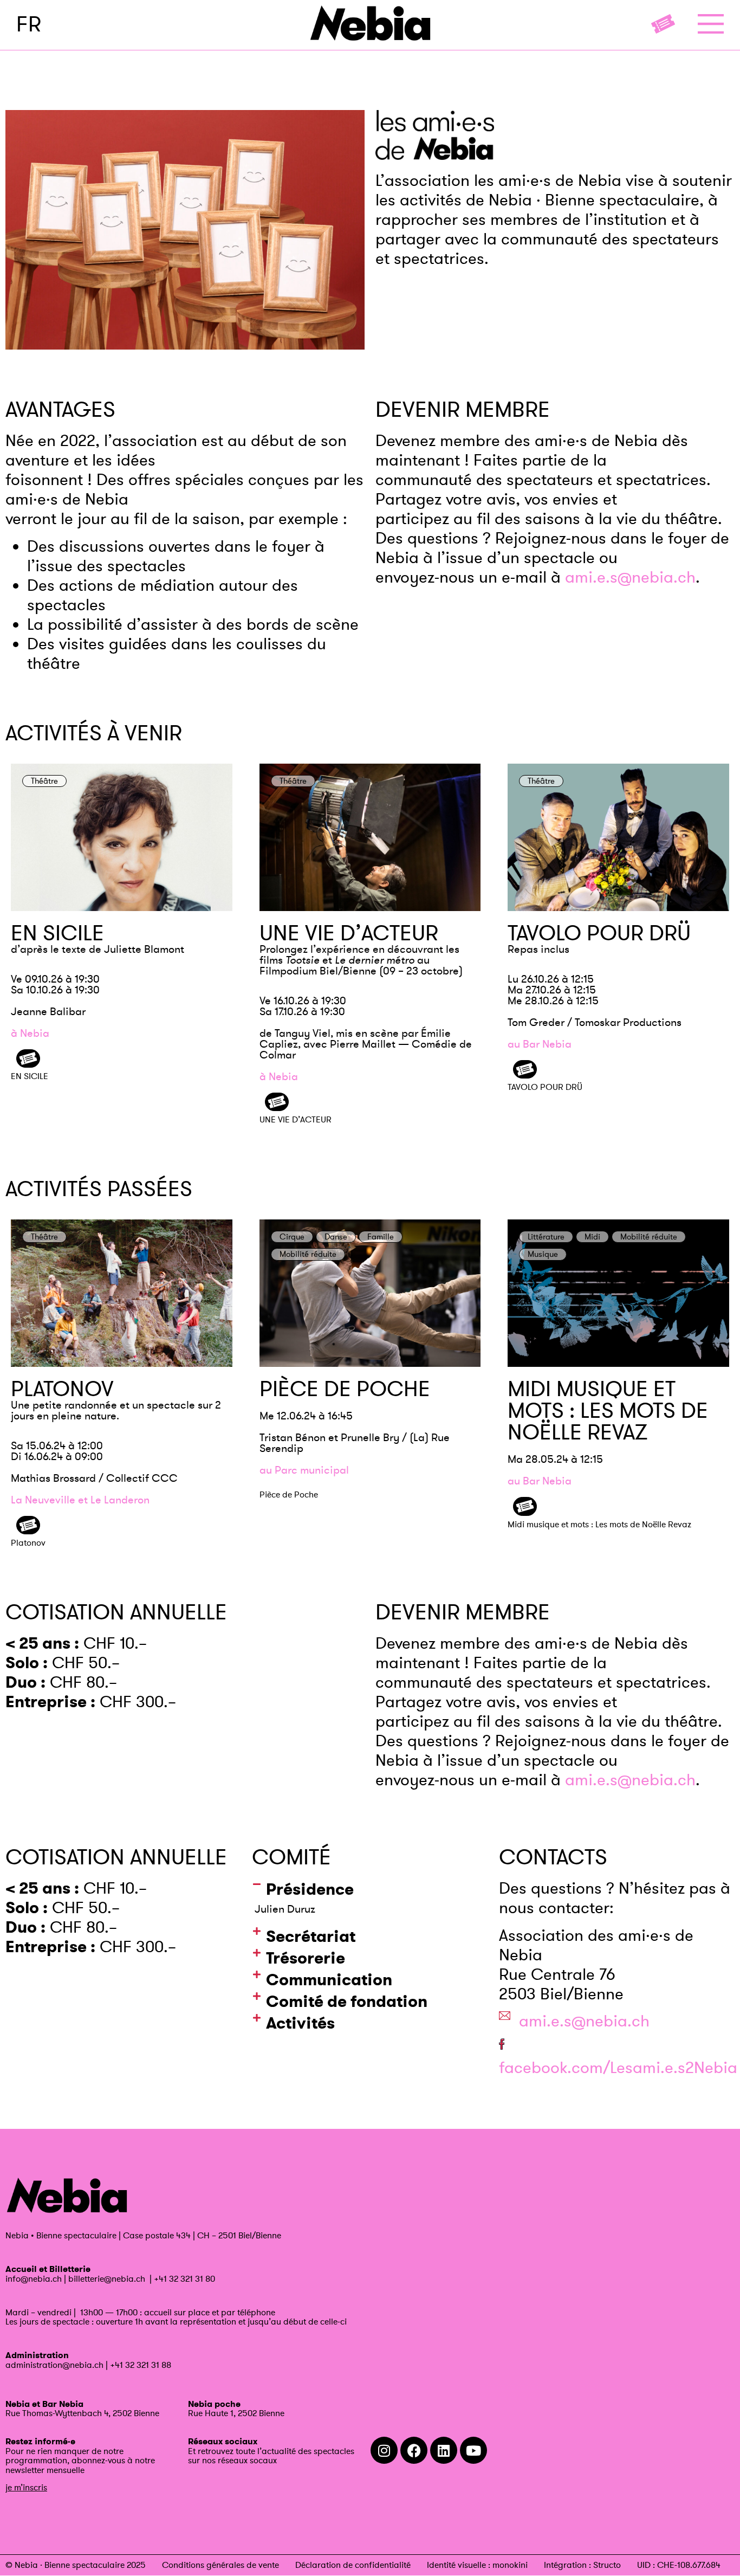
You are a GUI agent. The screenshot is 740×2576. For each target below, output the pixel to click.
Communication (329, 1980)
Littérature (546, 1237)
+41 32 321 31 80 (184, 2278)
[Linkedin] (444, 2450)
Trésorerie (306, 1958)
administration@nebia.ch (54, 2365)
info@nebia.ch (34, 2278)
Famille (381, 1237)
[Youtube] (473, 2450)
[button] (370, 1889)
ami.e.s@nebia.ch (630, 577)
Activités (300, 2023)
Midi (592, 1237)
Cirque (292, 1237)
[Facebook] (414, 2450)
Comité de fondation (347, 2001)
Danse (336, 1237)
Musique (543, 1254)
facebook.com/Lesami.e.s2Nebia (618, 2067)
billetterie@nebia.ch (107, 2278)
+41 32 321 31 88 (141, 2365)
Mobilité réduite (308, 1254)
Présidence (310, 1889)
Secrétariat (311, 1936)
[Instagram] (384, 2450)
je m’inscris (26, 2487)
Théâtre (44, 781)
